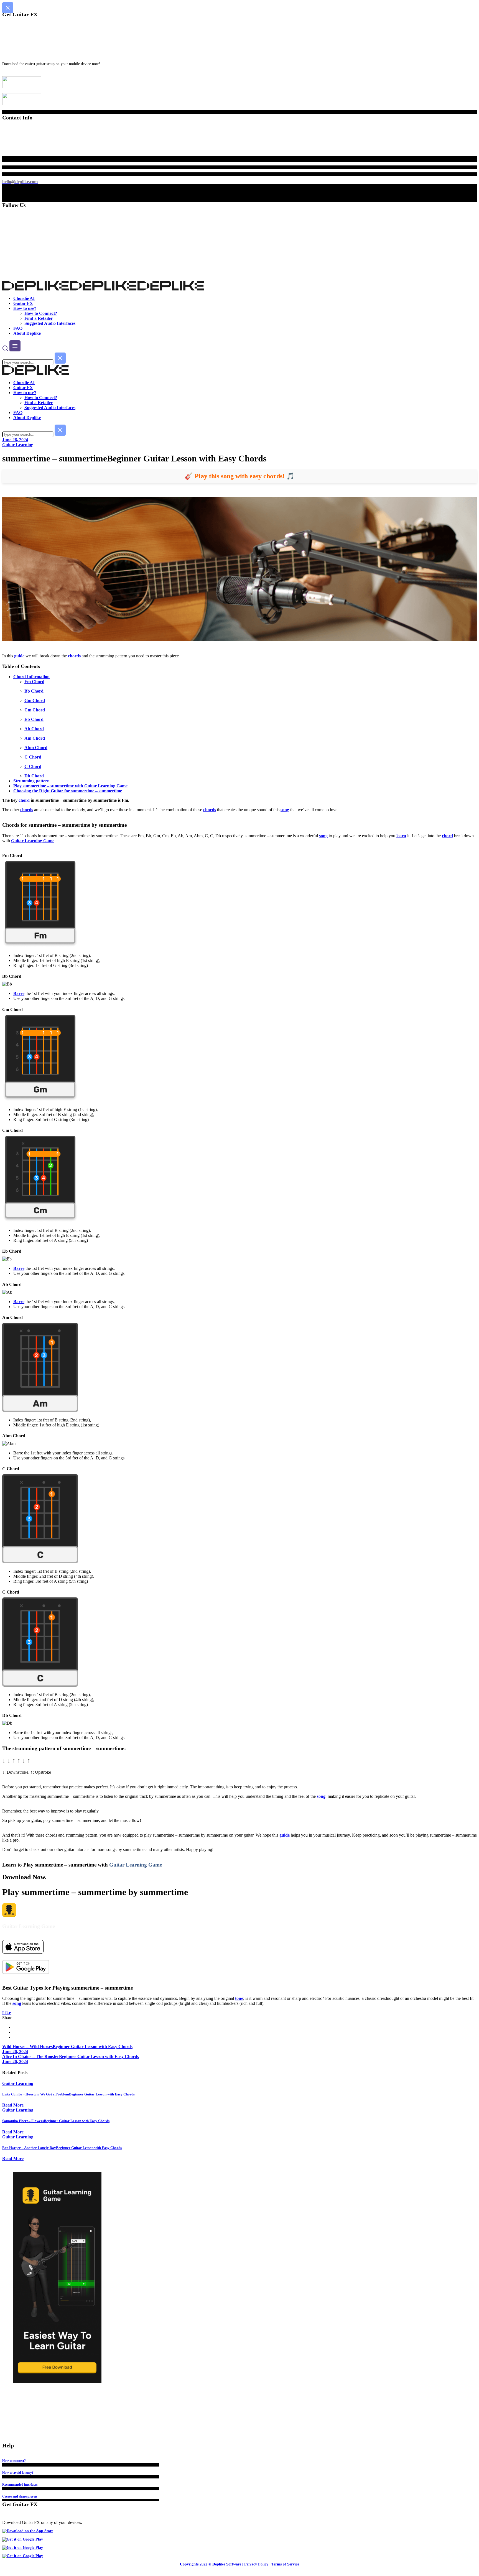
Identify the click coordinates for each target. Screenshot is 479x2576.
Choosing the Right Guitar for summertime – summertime (68, 791)
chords (74, 656)
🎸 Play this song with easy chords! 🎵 (240, 476)
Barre (19, 993)
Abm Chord (36, 748)
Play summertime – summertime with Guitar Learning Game (70, 786)
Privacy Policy (256, 2564)
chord (24, 800)
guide (19, 656)
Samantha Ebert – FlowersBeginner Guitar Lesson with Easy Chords (56, 2121)
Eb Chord (34, 719)
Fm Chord (34, 682)
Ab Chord (34, 729)
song (285, 810)
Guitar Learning (18, 445)
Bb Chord (34, 691)
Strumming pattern (31, 781)
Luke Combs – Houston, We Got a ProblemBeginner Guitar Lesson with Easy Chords (68, 2094)
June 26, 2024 (15, 440)
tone (239, 1998)
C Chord (33, 757)
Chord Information (31, 677)
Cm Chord (35, 710)
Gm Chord (35, 700)
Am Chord (35, 738)
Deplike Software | (228, 2564)
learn (401, 836)
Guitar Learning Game (33, 841)
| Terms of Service (284, 2564)
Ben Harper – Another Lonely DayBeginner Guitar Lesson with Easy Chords (62, 2148)
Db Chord (34, 776)
